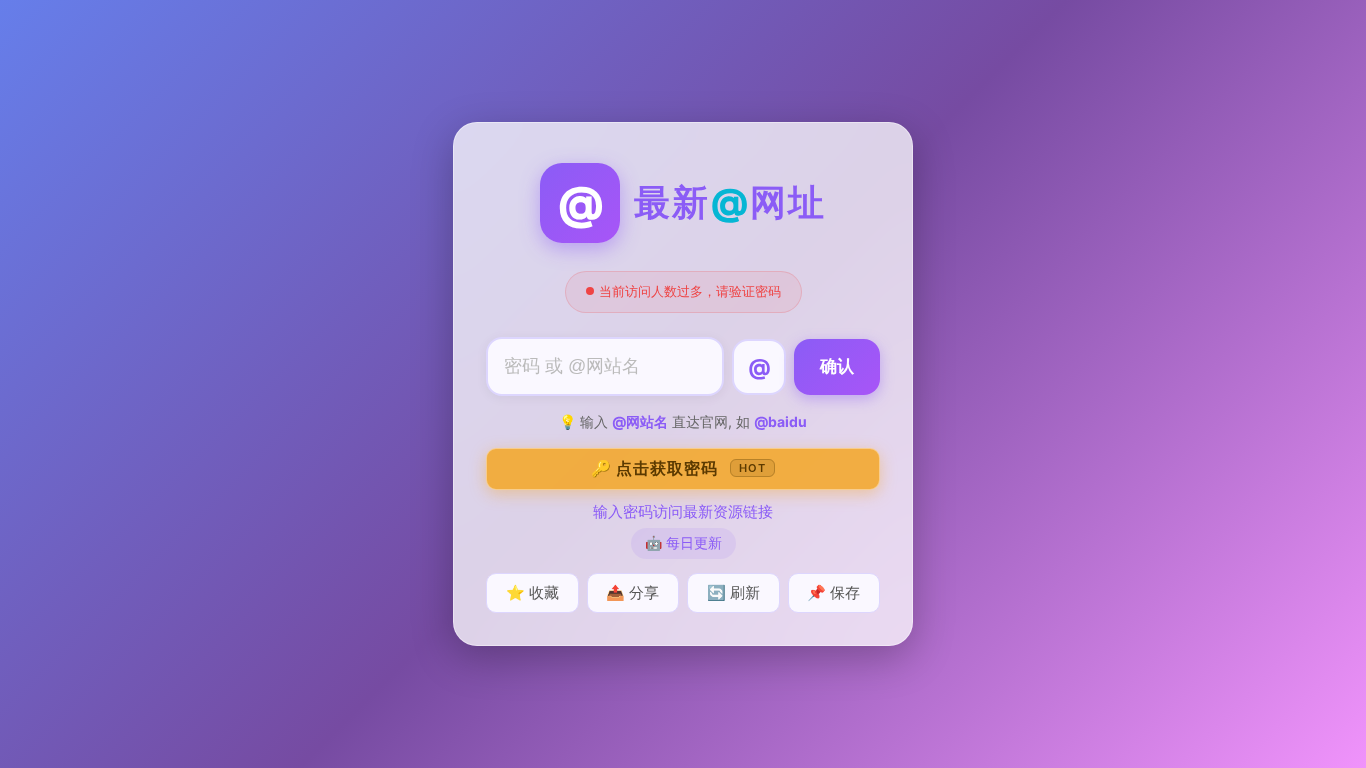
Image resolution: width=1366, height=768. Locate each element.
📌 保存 (833, 592)
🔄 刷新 (733, 592)
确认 (837, 366)
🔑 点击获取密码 (678, 468)
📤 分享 (632, 592)
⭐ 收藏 (532, 592)
